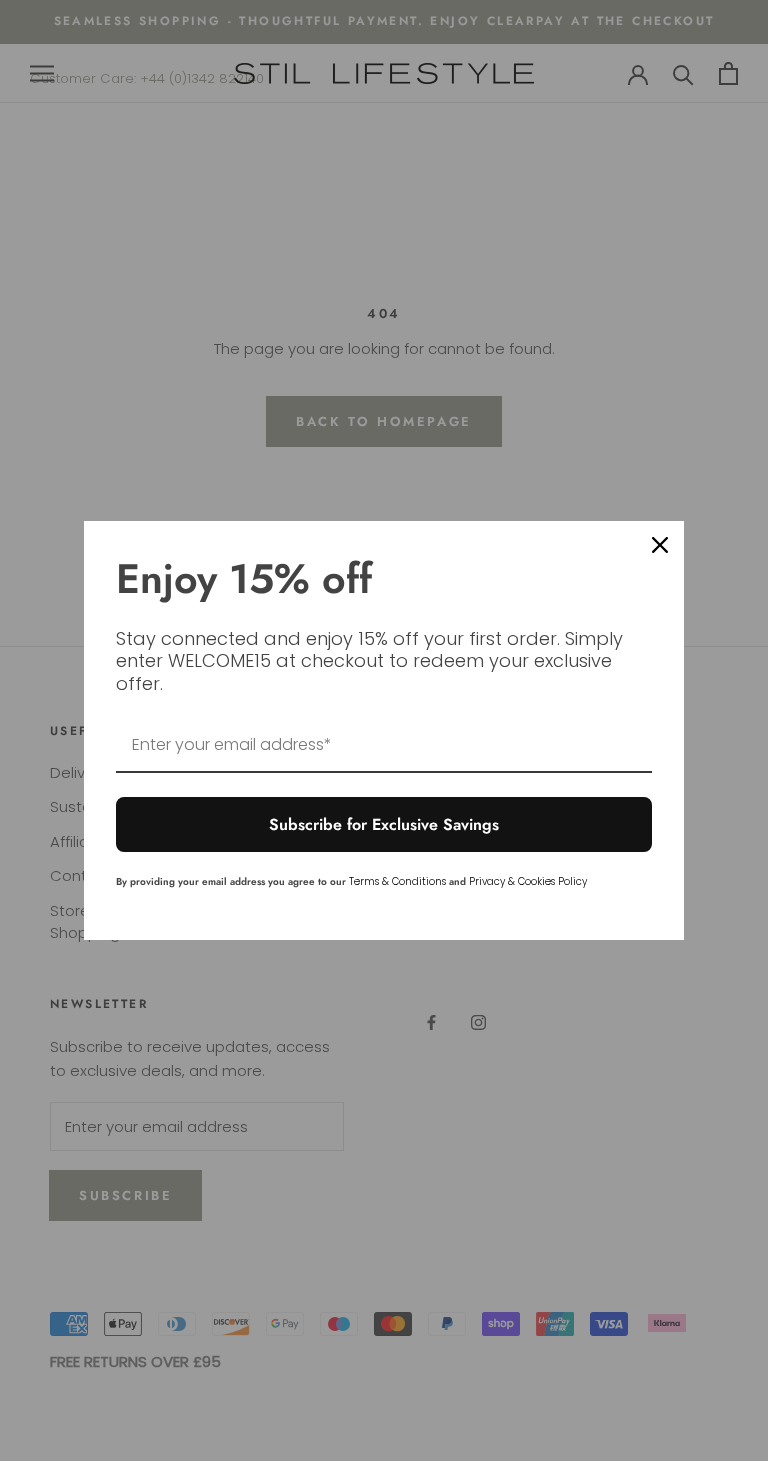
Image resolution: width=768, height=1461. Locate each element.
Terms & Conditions (397, 881)
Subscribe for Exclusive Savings (384, 824)
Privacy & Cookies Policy (528, 881)
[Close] (660, 545)
